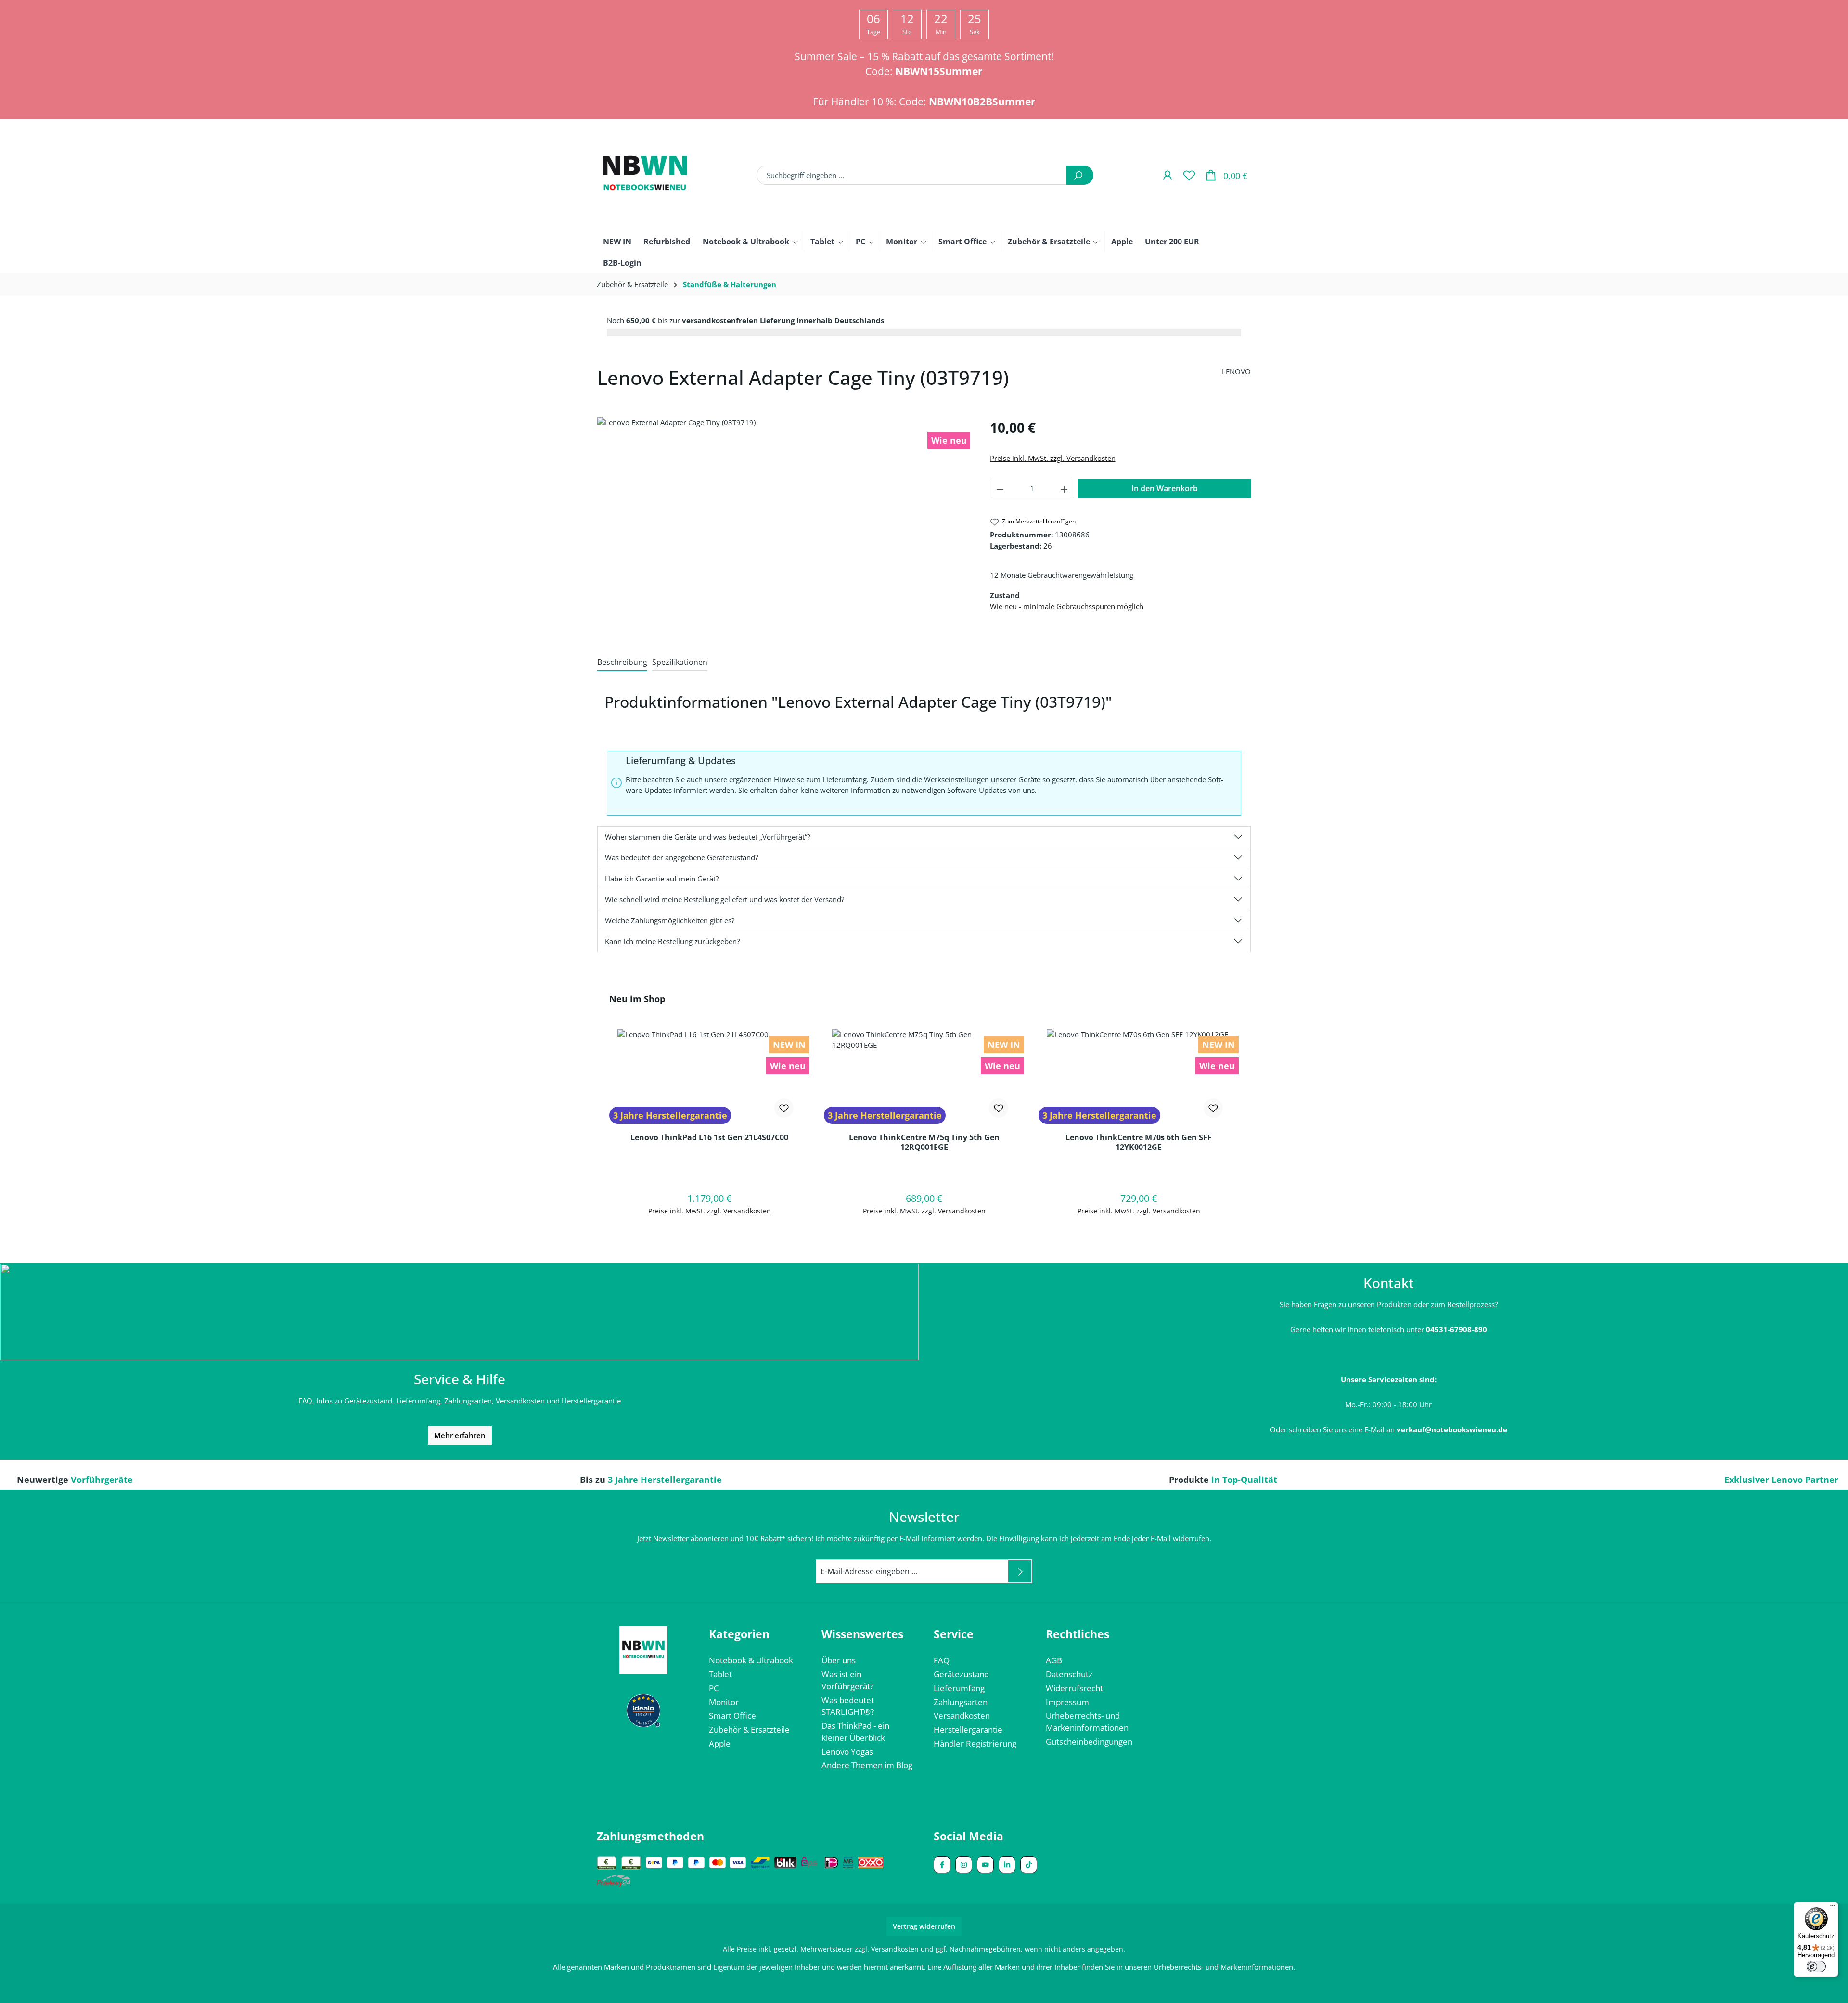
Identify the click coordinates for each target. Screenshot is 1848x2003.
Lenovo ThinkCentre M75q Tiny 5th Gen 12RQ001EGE (924, 1142)
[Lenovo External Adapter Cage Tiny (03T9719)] (784, 513)
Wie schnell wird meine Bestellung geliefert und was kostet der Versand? (725, 899)
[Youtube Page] (985, 1865)
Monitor (724, 1702)
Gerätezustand (961, 1674)
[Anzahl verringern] (1000, 488)
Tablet (720, 1674)
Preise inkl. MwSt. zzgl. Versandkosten (1053, 458)
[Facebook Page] (942, 1865)
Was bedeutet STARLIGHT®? (848, 1706)
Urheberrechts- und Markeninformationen (1087, 1722)
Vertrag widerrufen (924, 1926)
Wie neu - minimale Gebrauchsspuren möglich (1067, 606)
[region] (784, 513)
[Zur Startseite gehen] (645, 175)
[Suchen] (1080, 175)
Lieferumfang (959, 1688)
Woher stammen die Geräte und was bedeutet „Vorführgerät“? (707, 837)
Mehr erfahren (460, 1435)
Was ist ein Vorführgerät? (847, 1680)
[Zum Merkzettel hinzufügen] (784, 1108)
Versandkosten (962, 1716)
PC (714, 1688)
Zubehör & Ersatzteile (749, 1729)
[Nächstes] (1248, 1123)
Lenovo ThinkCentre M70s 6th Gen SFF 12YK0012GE (1139, 1142)
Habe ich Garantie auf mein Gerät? (662, 879)
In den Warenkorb (1165, 488)
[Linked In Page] (1007, 1865)
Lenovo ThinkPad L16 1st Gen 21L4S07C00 (709, 1138)
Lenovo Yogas (847, 1752)
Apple (720, 1743)
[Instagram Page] (964, 1865)
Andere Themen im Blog (867, 1765)
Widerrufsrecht (1074, 1688)
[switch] (1816, 1966)
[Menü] (1833, 1908)
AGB (1054, 1660)
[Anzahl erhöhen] (1065, 488)
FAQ (942, 1660)
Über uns (839, 1660)
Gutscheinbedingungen (1089, 1741)
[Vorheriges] (600, 1123)
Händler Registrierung (975, 1743)
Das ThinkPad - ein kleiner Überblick (855, 1732)
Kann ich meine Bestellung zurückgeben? (672, 941)
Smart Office (732, 1716)
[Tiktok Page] (1029, 1865)
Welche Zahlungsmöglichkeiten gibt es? (670, 920)
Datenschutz (1069, 1674)
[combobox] (912, 175)
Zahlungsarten (961, 1702)
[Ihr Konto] (1167, 175)
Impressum (1067, 1702)
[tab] (622, 663)
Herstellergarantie (968, 1729)
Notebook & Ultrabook (751, 1660)
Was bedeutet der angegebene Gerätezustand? (681, 857)
